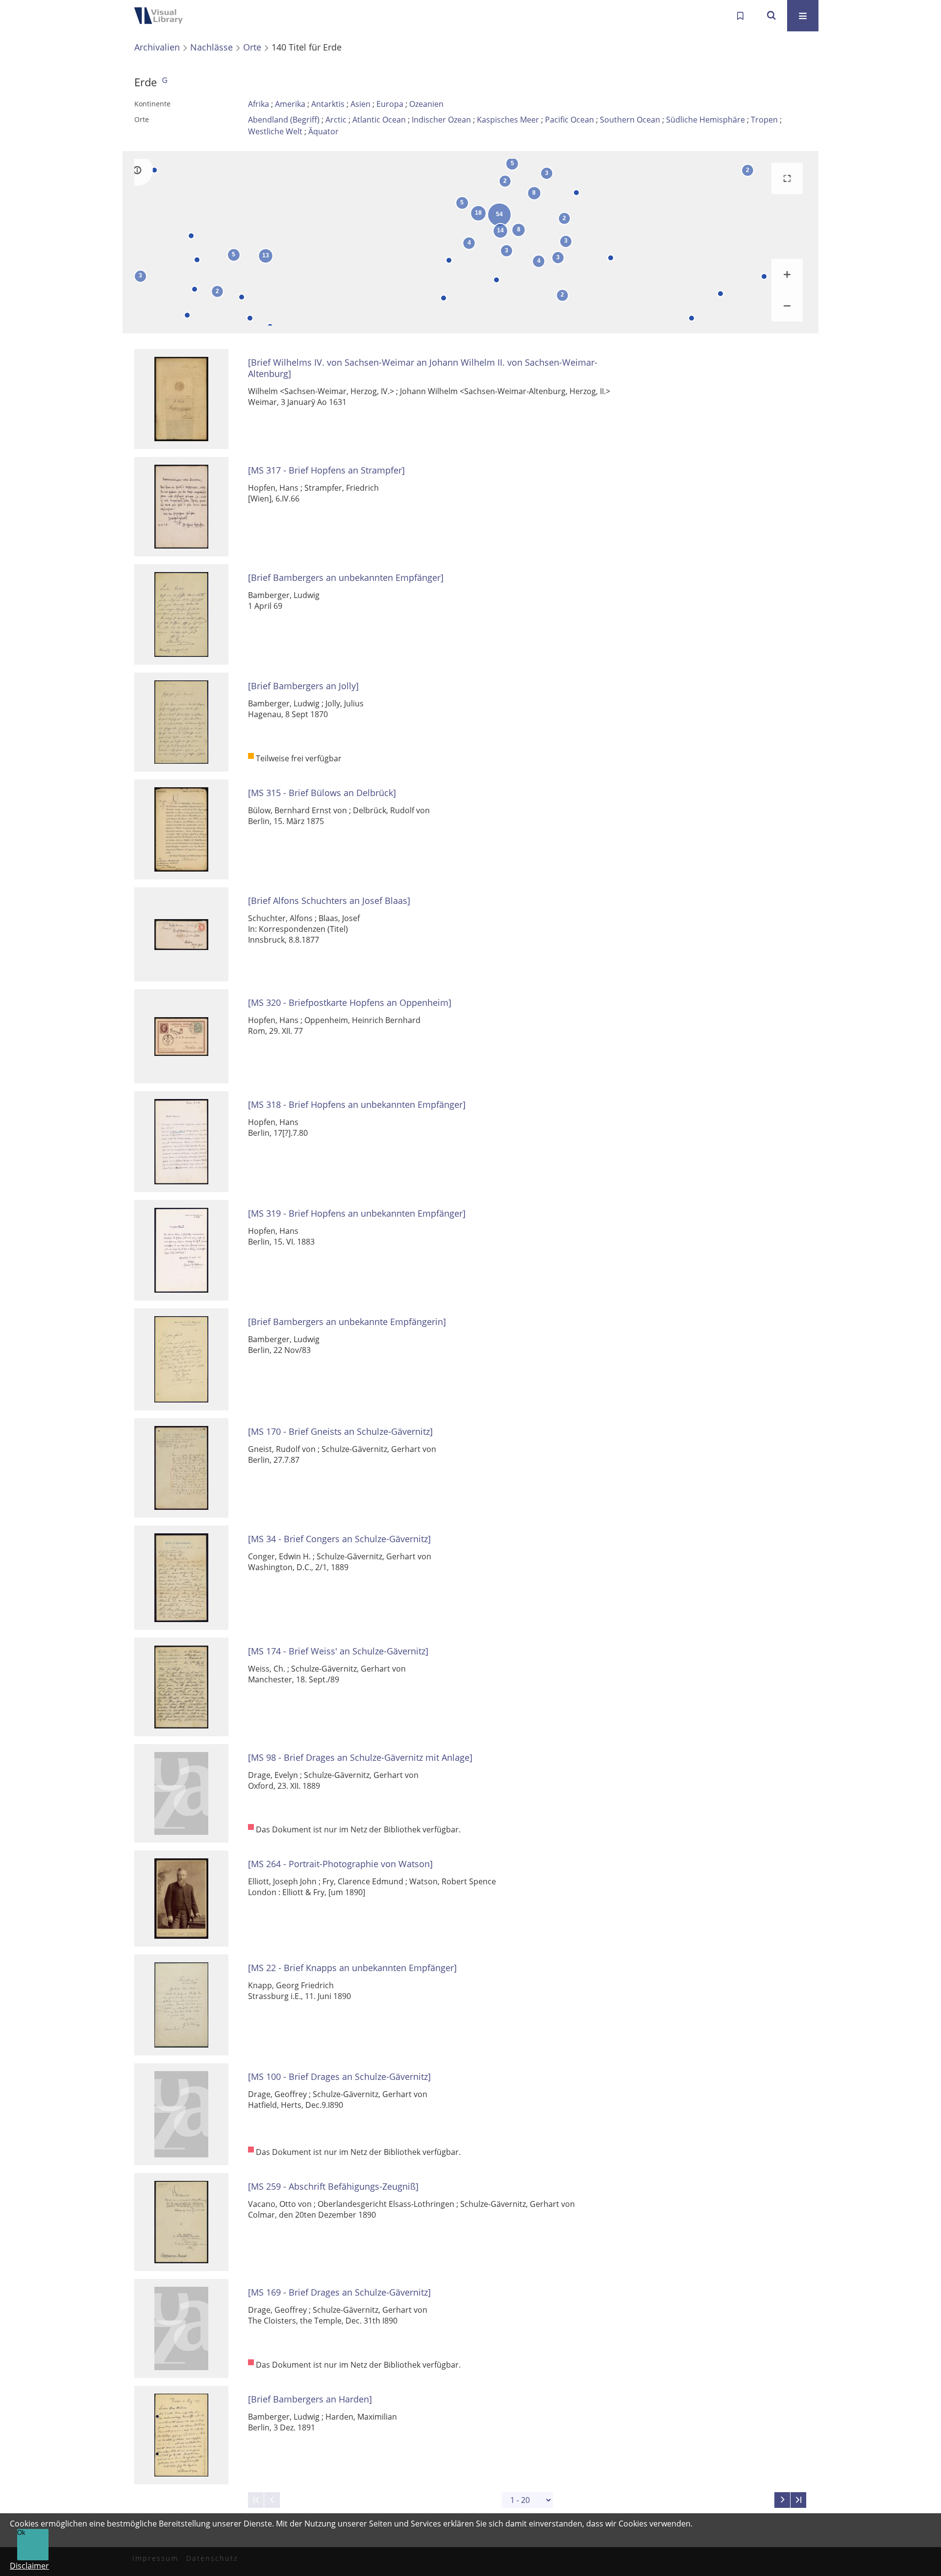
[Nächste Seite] (782, 2500)
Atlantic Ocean (379, 120)
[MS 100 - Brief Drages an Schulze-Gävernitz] (339, 2077)
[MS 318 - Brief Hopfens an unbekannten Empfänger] (357, 1105)
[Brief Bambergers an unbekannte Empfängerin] (347, 1322)
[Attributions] (137, 170)
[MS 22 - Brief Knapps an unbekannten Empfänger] (352, 1968)
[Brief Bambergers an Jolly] (303, 686)
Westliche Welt (275, 131)
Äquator (323, 131)
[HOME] (162, 16)
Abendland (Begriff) (284, 120)
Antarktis (328, 104)
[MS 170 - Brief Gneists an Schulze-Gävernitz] (340, 1432)
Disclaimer (29, 2566)
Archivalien (157, 47)
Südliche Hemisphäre (706, 120)
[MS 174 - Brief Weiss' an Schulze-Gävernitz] (338, 1651)
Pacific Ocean (570, 120)
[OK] (771, 16)
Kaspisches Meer (508, 120)
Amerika (290, 104)
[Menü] (803, 16)
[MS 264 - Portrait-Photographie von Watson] (340, 1864)
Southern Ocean (630, 120)
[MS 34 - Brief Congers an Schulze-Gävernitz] (339, 1539)
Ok (21, 2533)
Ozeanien (426, 104)
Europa (390, 104)
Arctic (336, 120)
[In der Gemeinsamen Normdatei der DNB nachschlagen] (165, 82)
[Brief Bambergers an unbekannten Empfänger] (346, 578)
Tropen (764, 120)
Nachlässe (211, 47)
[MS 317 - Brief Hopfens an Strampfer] (326, 470)
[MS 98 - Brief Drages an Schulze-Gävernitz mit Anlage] (360, 1758)
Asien (360, 104)
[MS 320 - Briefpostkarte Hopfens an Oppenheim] (350, 1003)
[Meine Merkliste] (740, 16)
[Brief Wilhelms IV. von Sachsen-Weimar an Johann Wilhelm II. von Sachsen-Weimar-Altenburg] (423, 368)
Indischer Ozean (441, 120)
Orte (252, 47)
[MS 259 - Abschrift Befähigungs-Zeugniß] (333, 2187)
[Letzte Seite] (798, 2500)
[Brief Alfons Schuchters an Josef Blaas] (329, 901)
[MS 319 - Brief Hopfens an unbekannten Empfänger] (357, 1213)
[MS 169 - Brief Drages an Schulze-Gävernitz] (339, 2292)
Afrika (259, 104)
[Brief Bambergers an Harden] (310, 2399)
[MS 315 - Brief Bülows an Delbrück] (322, 793)
